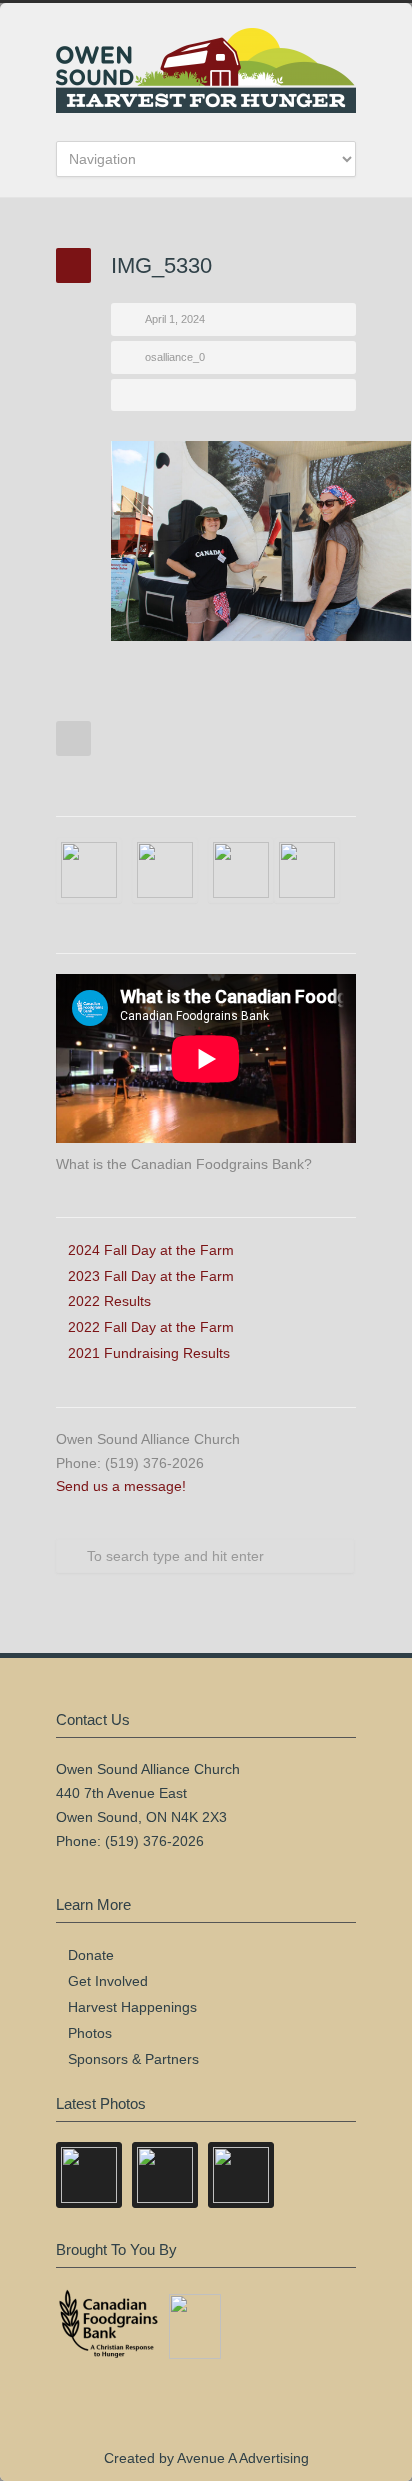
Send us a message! (121, 1486)
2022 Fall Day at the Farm (151, 1327)
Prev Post (73, 738)
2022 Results (109, 1301)
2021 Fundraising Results (149, 1353)
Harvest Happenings (132, 2007)
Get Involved (108, 1981)
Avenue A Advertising (243, 2458)
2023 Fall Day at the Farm (151, 1276)
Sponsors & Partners (133, 2059)
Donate (91, 1955)
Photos (90, 2033)
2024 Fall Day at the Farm (151, 1250)
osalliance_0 (175, 357)
